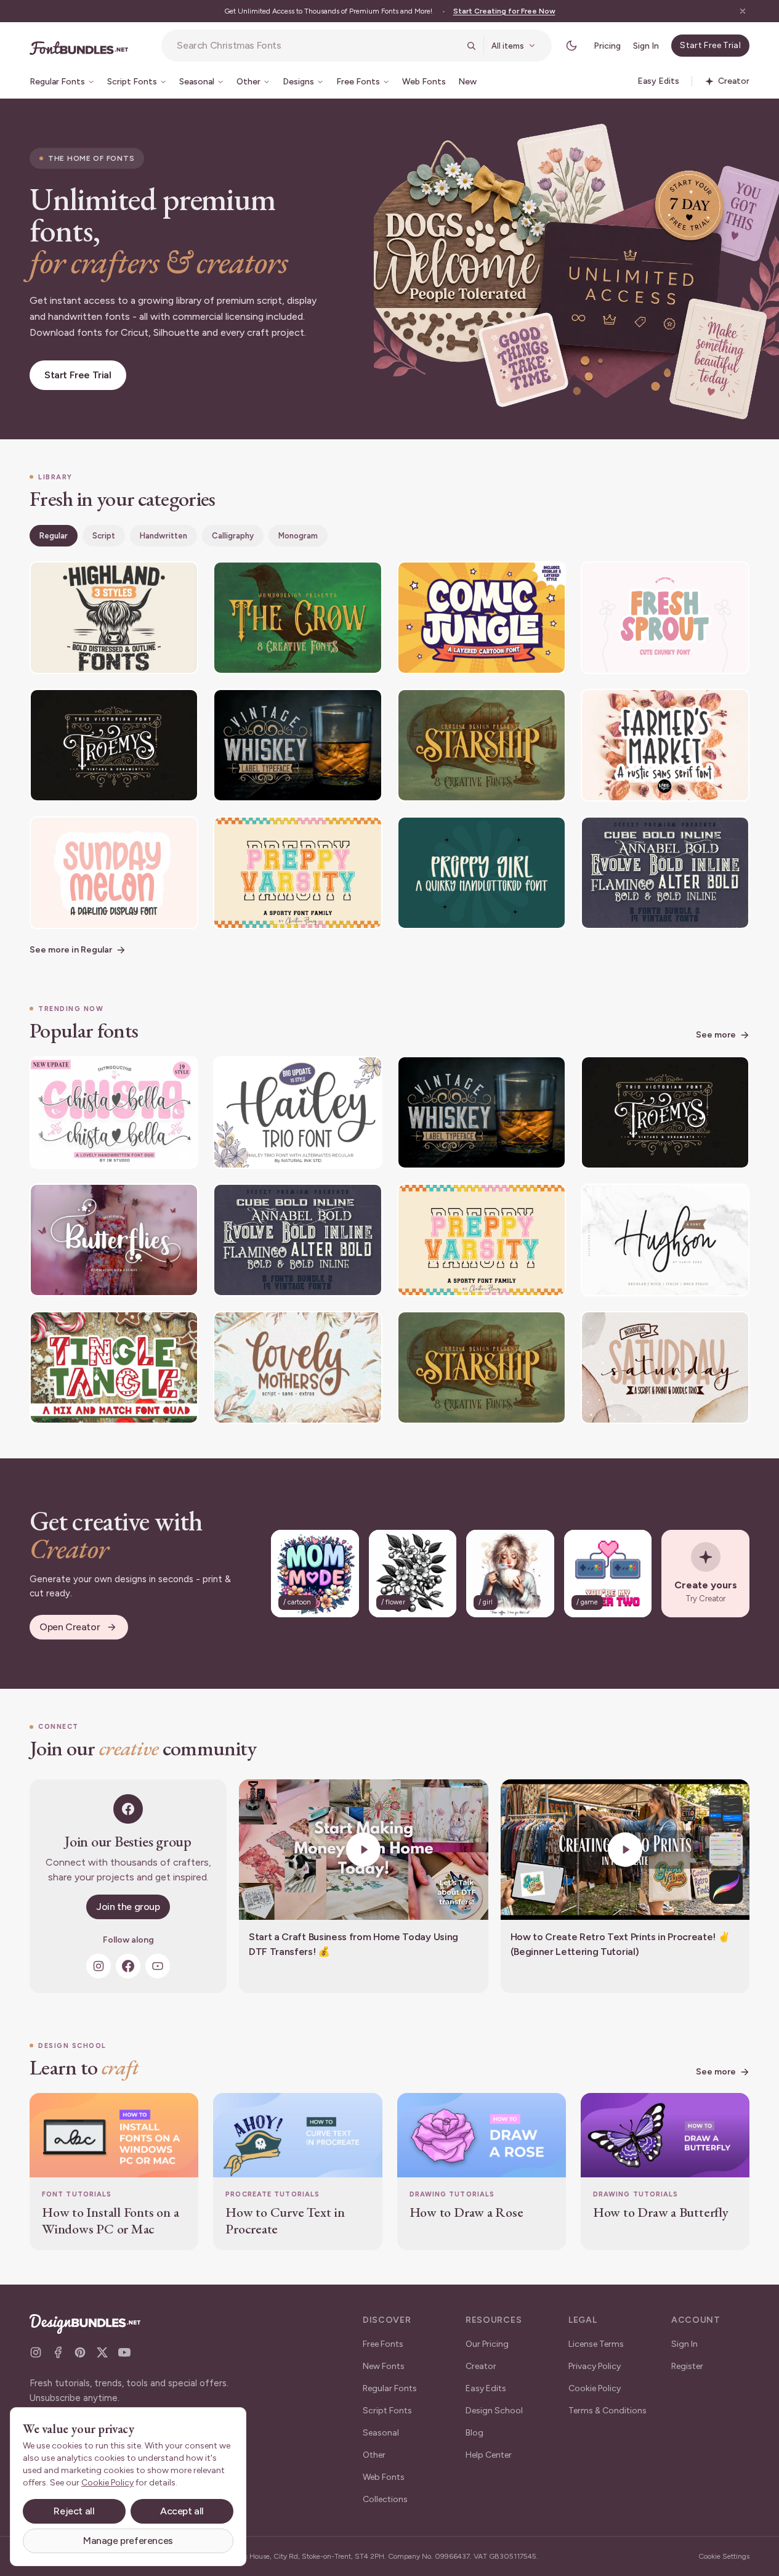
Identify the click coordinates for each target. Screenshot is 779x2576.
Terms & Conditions (607, 2411)
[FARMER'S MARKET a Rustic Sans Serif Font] (665, 745)
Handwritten (163, 536)
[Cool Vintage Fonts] (665, 873)
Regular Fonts (390, 2388)
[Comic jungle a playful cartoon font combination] (482, 618)
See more (716, 1035)
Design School (494, 2411)
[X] (102, 2352)
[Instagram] (99, 1966)
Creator (481, 2366)
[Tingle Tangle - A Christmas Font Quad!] (114, 1367)
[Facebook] (128, 1966)
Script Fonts (387, 2411)
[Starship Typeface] (482, 745)
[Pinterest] (80, 2352)
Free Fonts (383, 2344)
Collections (385, 2499)
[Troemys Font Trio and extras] (114, 745)
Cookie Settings (724, 2556)
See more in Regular (71, 950)
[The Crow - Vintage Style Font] (297, 618)
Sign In (646, 46)
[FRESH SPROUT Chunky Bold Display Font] (665, 618)
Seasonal (381, 2433)
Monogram (298, 536)
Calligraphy (233, 536)
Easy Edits (486, 2388)
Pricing (607, 46)
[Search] (471, 46)
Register (687, 2366)
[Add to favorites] (181, 579)
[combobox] (318, 46)
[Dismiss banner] (743, 11)
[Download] (155, 579)
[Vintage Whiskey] (297, 745)
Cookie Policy (595, 2388)
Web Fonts (384, 2477)
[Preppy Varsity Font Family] (297, 873)
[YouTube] (158, 1966)
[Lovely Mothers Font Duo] (297, 1367)
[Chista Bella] (114, 1112)
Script (104, 536)
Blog (474, 2433)
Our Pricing (487, 2344)
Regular (54, 536)
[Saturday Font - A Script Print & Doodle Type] (665, 1367)
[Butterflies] (114, 1240)
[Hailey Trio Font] (297, 1112)
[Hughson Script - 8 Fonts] (665, 1240)
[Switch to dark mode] (571, 46)
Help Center (489, 2455)
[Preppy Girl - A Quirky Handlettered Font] (482, 873)
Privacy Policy (595, 2366)
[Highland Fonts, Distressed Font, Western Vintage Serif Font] (114, 618)
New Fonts (384, 2366)
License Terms (596, 2344)
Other (374, 2455)
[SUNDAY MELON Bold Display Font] (114, 873)
